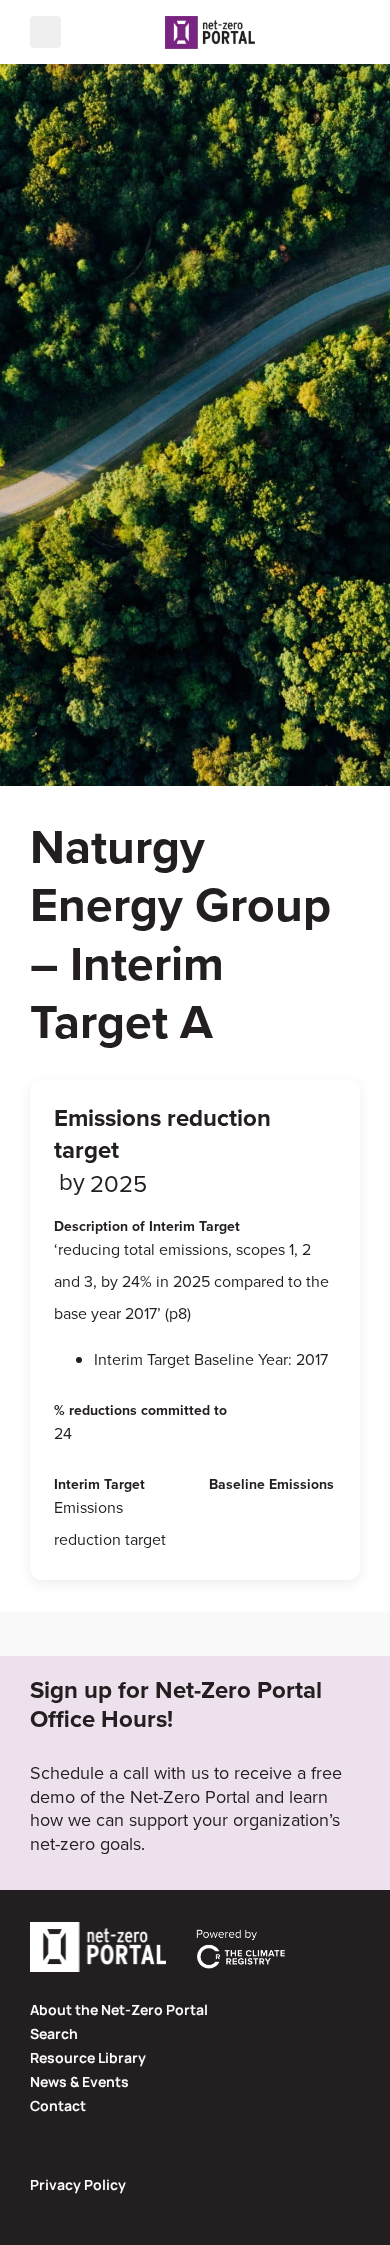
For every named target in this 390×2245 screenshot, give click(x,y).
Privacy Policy (78, 2184)
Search (54, 2033)
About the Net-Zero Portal (119, 2009)
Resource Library (88, 2057)
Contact (58, 2105)
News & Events (79, 2081)
